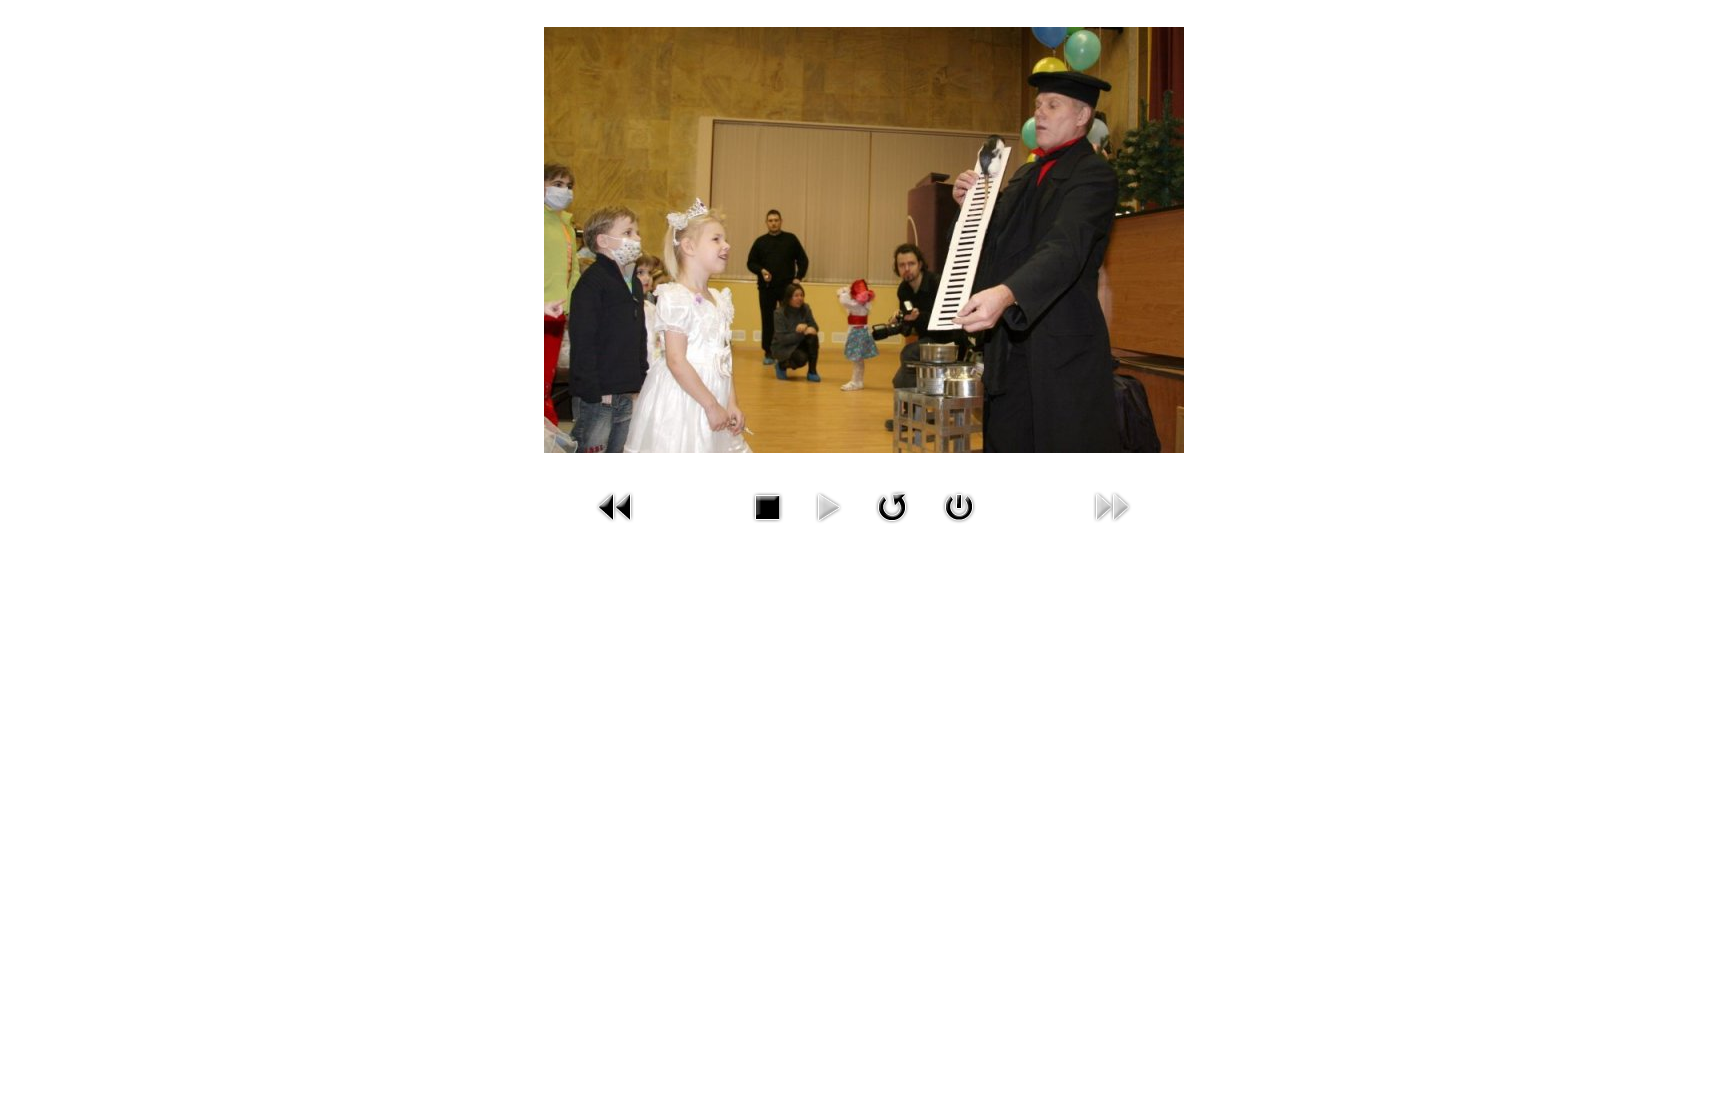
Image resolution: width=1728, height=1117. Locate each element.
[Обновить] (892, 505)
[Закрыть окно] (959, 505)
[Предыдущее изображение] (616, 505)
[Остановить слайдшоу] (767, 505)
